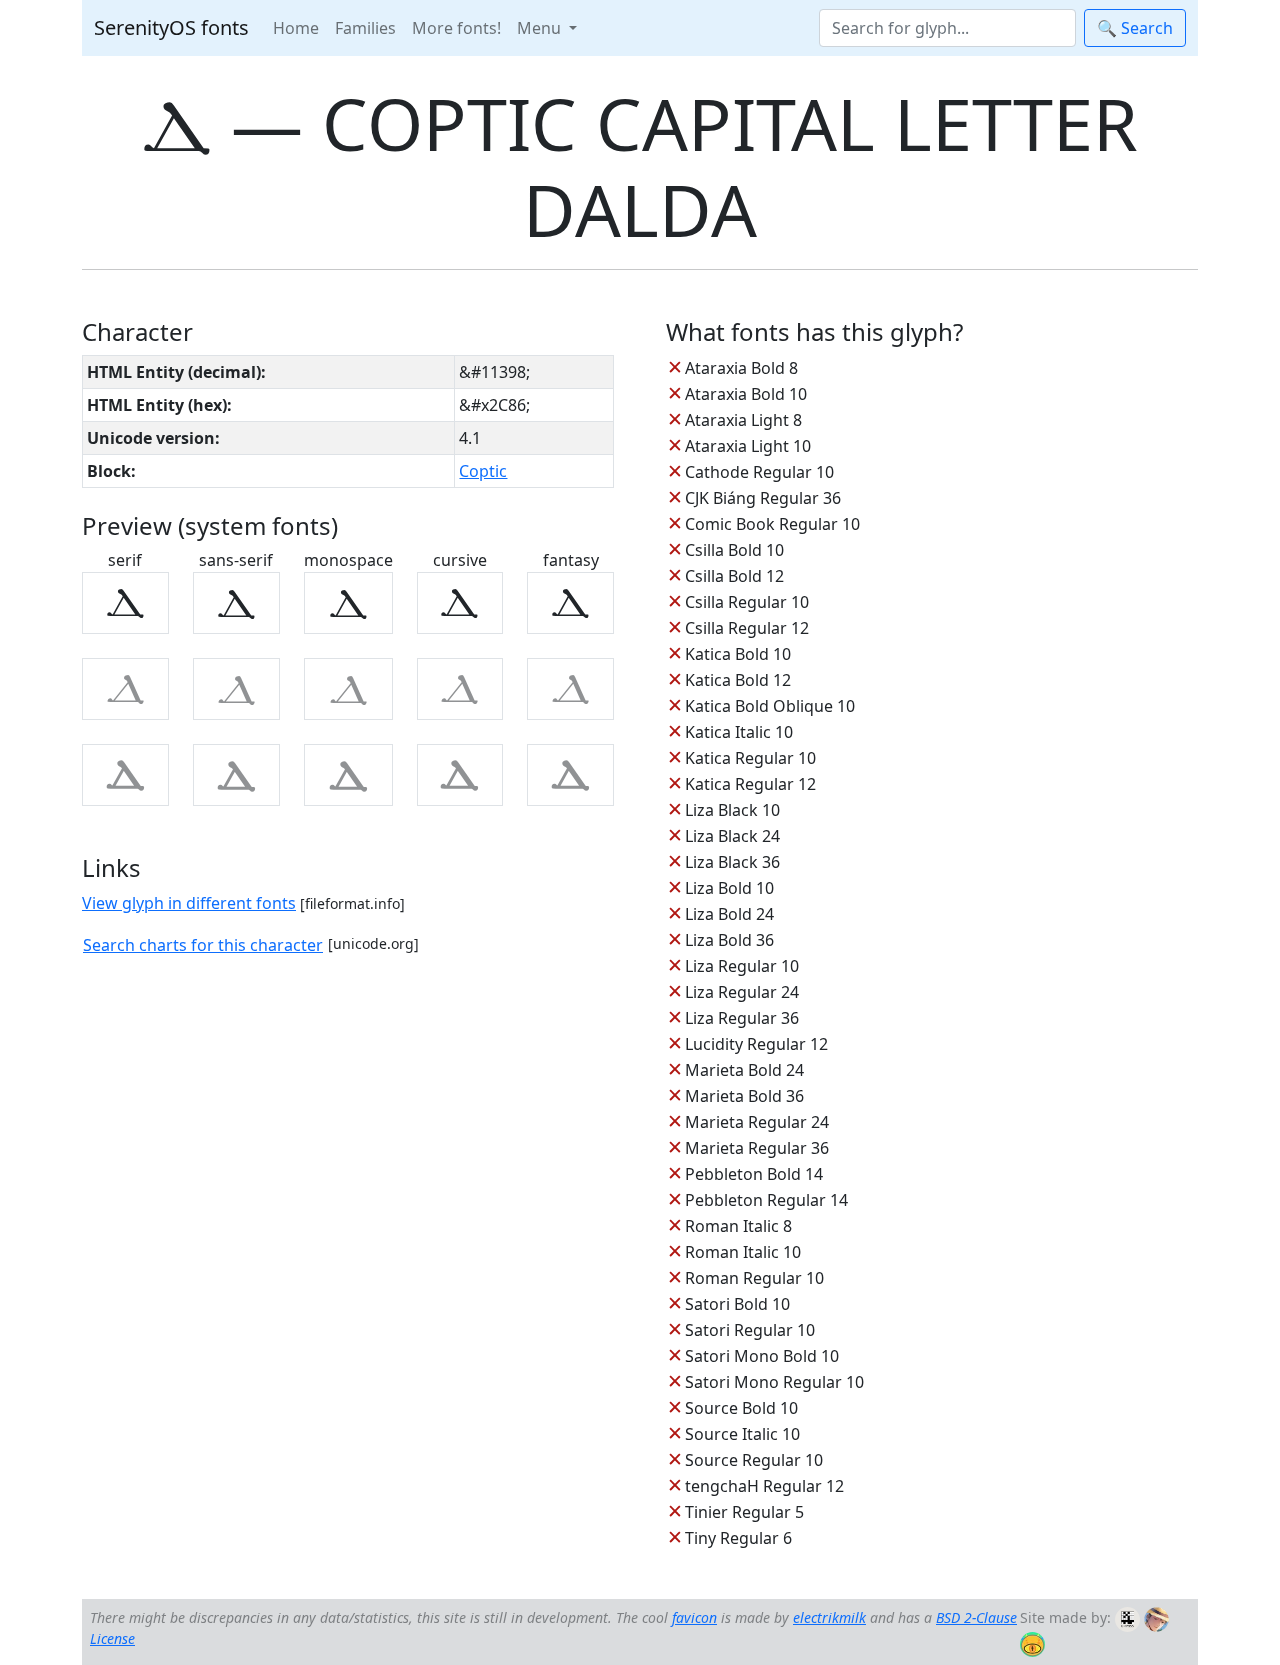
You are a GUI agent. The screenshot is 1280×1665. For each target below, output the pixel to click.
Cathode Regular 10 (759, 472)
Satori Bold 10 (737, 1304)
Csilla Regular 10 (747, 602)
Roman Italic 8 (738, 1226)
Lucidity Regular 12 (756, 1044)
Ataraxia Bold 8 (741, 368)
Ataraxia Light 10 (748, 446)
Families (365, 28)
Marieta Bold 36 (744, 1096)
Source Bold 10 (741, 1408)
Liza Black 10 (732, 810)
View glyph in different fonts (189, 903)
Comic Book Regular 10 (772, 524)
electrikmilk (829, 1617)
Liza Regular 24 (742, 992)
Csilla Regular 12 (747, 628)
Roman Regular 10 (754, 1278)
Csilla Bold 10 (734, 550)
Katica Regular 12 (750, 784)
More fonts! (456, 28)
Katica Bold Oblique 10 (770, 706)
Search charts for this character (203, 945)
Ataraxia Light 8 (743, 420)
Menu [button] (541, 28)
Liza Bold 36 (729, 940)
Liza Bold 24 (729, 914)
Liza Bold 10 (729, 888)
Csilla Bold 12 (734, 576)
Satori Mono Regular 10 (774, 1382)
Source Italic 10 (742, 1434)
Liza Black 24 (732, 836)
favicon (694, 1617)
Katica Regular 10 (750, 758)
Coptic (483, 471)
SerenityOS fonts (171, 27)
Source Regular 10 (754, 1460)
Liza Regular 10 (742, 966)
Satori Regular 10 (750, 1330)
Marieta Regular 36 (757, 1148)
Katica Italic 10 (739, 732)
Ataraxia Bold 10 (746, 394)
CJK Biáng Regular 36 (763, 498)
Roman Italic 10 (743, 1252)
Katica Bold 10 (738, 654)
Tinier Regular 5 (744, 1512)
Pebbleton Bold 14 (754, 1174)
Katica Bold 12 (738, 680)
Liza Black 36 (732, 862)
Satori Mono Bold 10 (762, 1356)
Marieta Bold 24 (744, 1070)
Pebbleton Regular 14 (766, 1200)
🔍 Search (1135, 28)
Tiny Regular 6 (738, 1538)
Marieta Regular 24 (757, 1122)
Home (296, 28)
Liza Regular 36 (742, 1018)
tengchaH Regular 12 (764, 1486)
